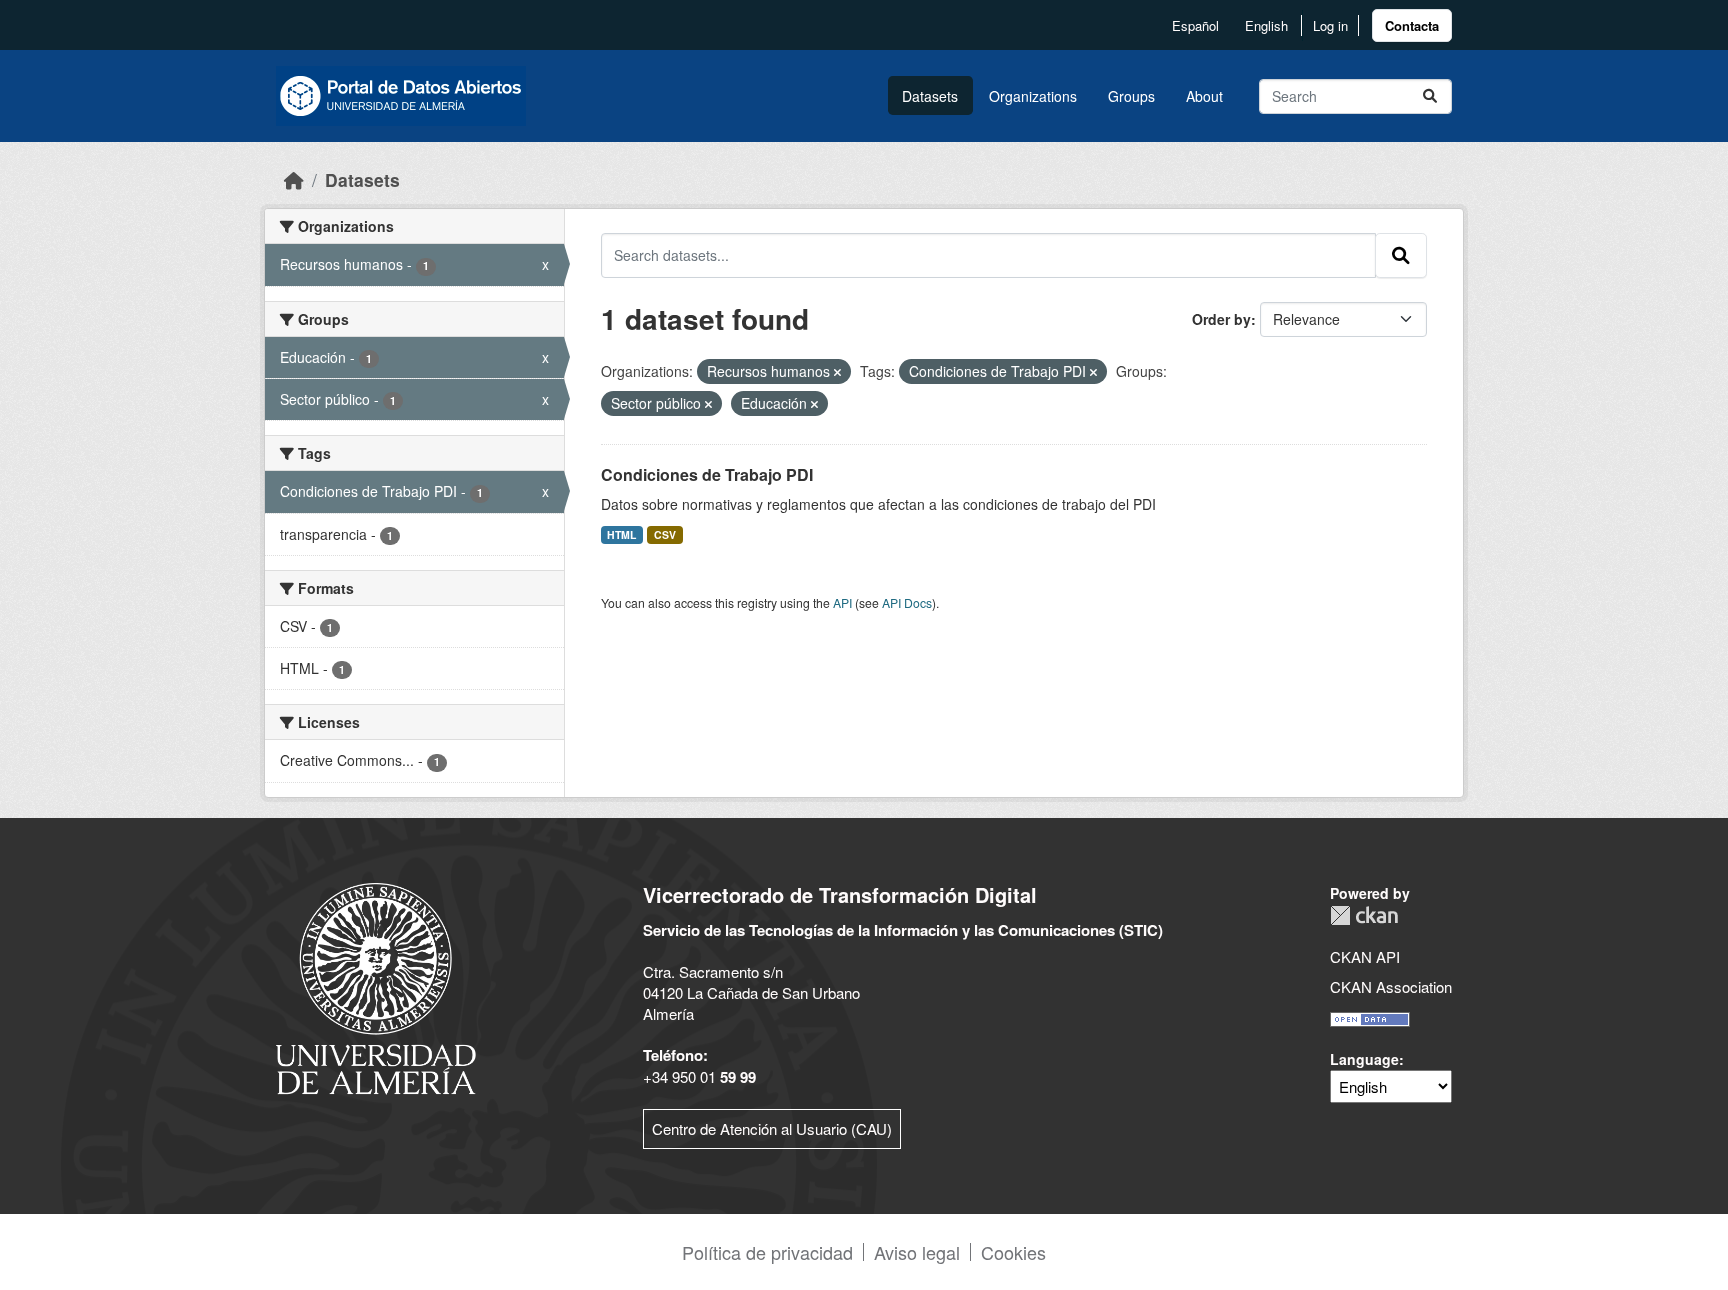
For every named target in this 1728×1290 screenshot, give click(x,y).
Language (1364, 1059)
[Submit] (1430, 96)
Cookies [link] (1013, 1252)
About (1204, 96)
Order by (1221, 319)
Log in (1330, 25)
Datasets (930, 96)
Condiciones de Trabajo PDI (707, 474)
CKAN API (1365, 956)
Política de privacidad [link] (767, 1252)
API (842, 602)
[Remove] (837, 372)
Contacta (1412, 25)
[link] (1412, 25)
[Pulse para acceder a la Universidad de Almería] (376, 986)
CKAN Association (1391, 986)
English (1266, 25)
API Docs (907, 602)
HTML (621, 534)
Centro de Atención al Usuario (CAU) (772, 1128)
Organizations (1033, 96)
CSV (665, 534)
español (1195, 25)
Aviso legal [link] (917, 1252)
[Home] (294, 179)
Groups (1131, 96)
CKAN (1364, 915)
